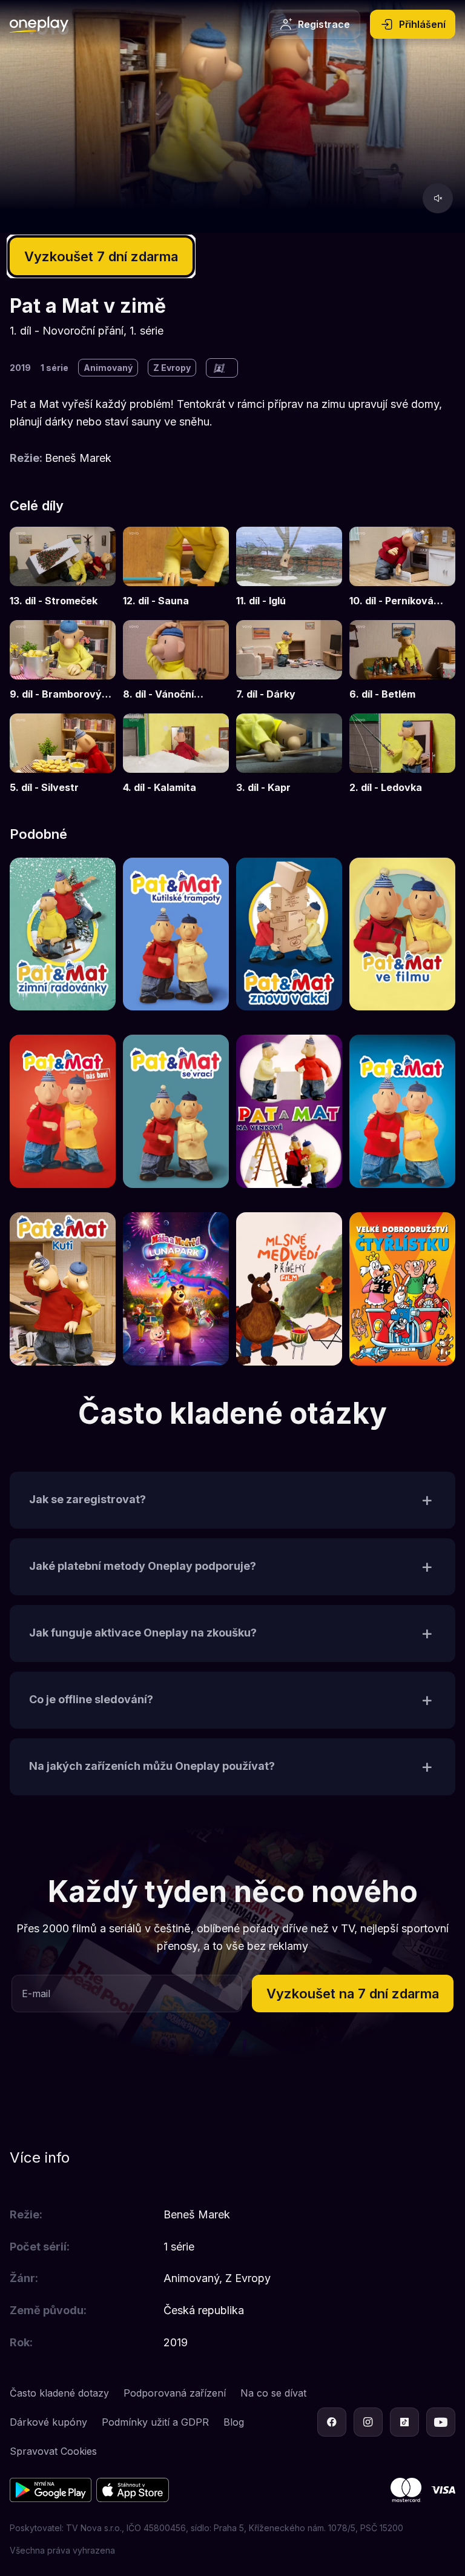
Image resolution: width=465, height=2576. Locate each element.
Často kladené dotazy (59, 2393)
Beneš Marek (78, 458)
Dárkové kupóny (48, 2422)
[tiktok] (404, 2422)
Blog (234, 2422)
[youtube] (441, 2422)
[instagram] (368, 2422)
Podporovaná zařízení (175, 2393)
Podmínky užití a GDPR (155, 2422)
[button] (232, 1500)
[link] (63, 568)
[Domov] (39, 24)
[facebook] (332, 2422)
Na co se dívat (273, 2393)
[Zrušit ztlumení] (438, 198)
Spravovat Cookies (53, 2451)
